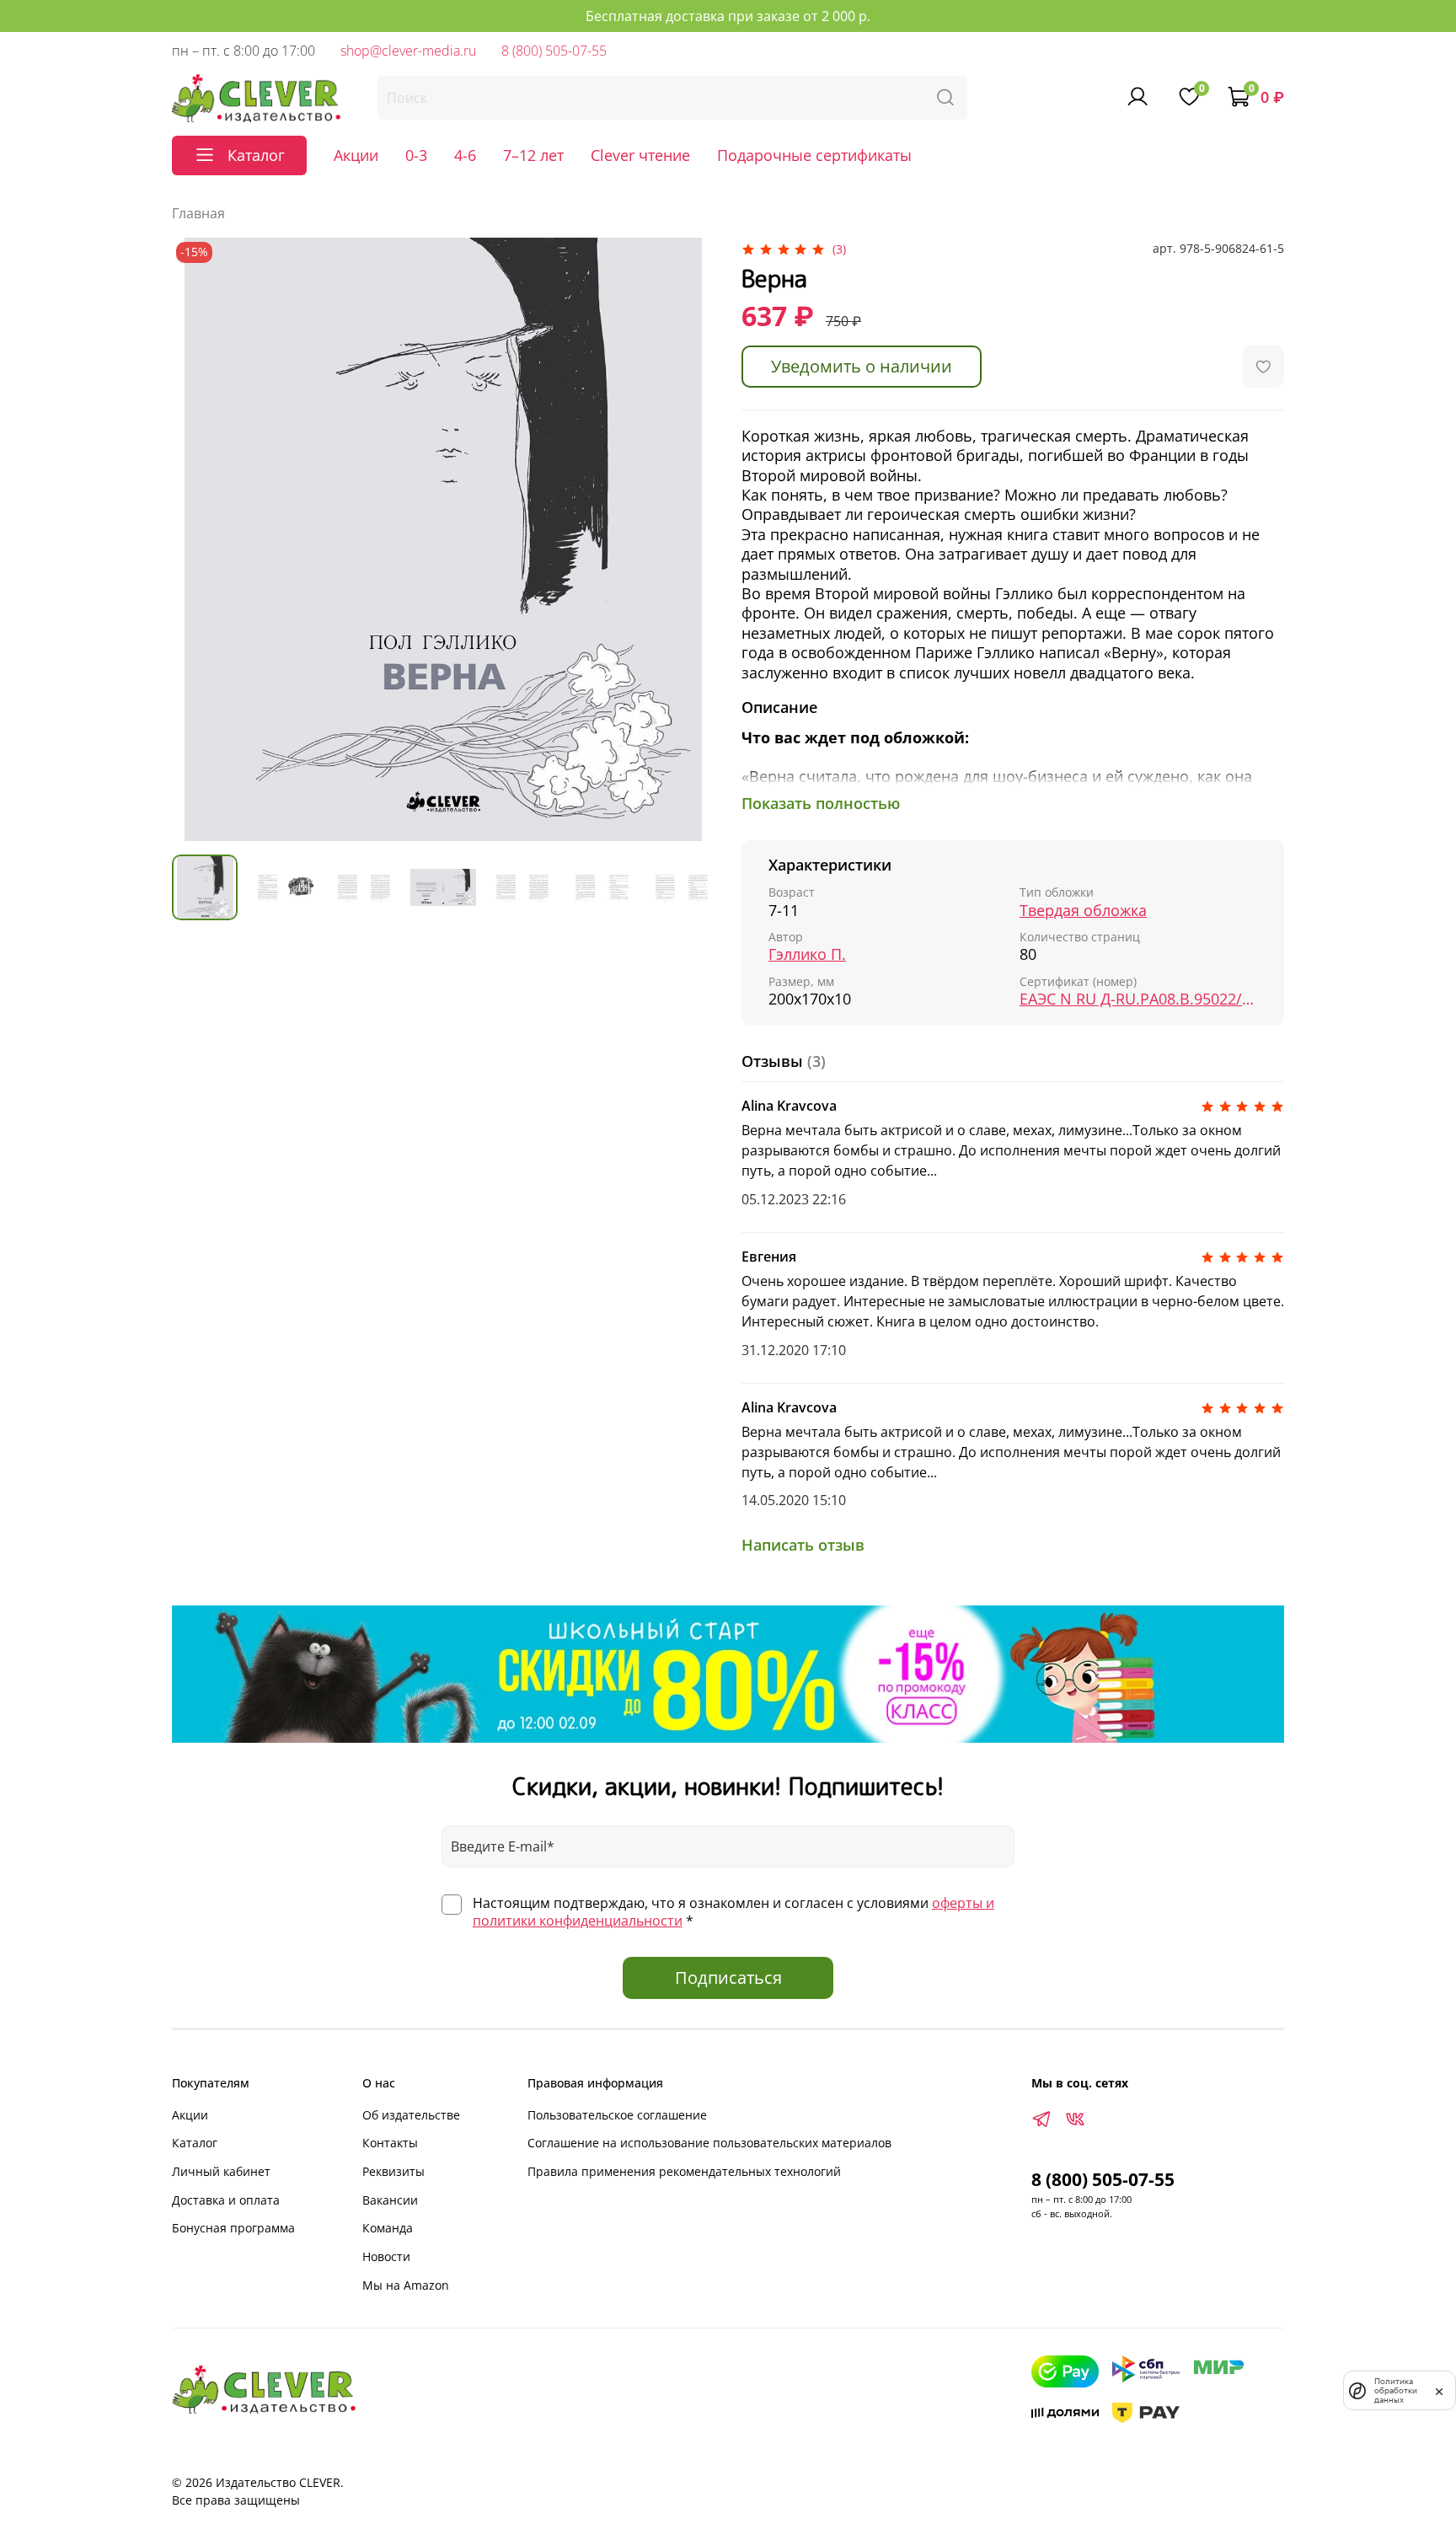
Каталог (195, 2143)
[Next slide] (688, 539)
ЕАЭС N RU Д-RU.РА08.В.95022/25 (1138, 999)
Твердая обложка (1083, 911)
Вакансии (390, 2200)
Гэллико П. (807, 954)
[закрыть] (1439, 2390)
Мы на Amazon (406, 2285)
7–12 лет (533, 155)
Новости (386, 2256)
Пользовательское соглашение (617, 2115)
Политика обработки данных (1396, 2390)
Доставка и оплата (226, 2200)
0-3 (416, 155)
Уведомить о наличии (862, 366)
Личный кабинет (221, 2171)
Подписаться (728, 1977)
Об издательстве (411, 2115)
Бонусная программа (233, 2228)
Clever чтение (640, 155)
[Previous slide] (199, 539)
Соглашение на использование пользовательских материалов (709, 2143)
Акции (356, 155)
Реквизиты (393, 2171)
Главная (198, 213)
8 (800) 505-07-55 (554, 51)
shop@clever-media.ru (408, 51)
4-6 (465, 155)
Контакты (390, 2143)
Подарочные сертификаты (814, 155)
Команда (388, 2228)
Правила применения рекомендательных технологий (684, 2171)
